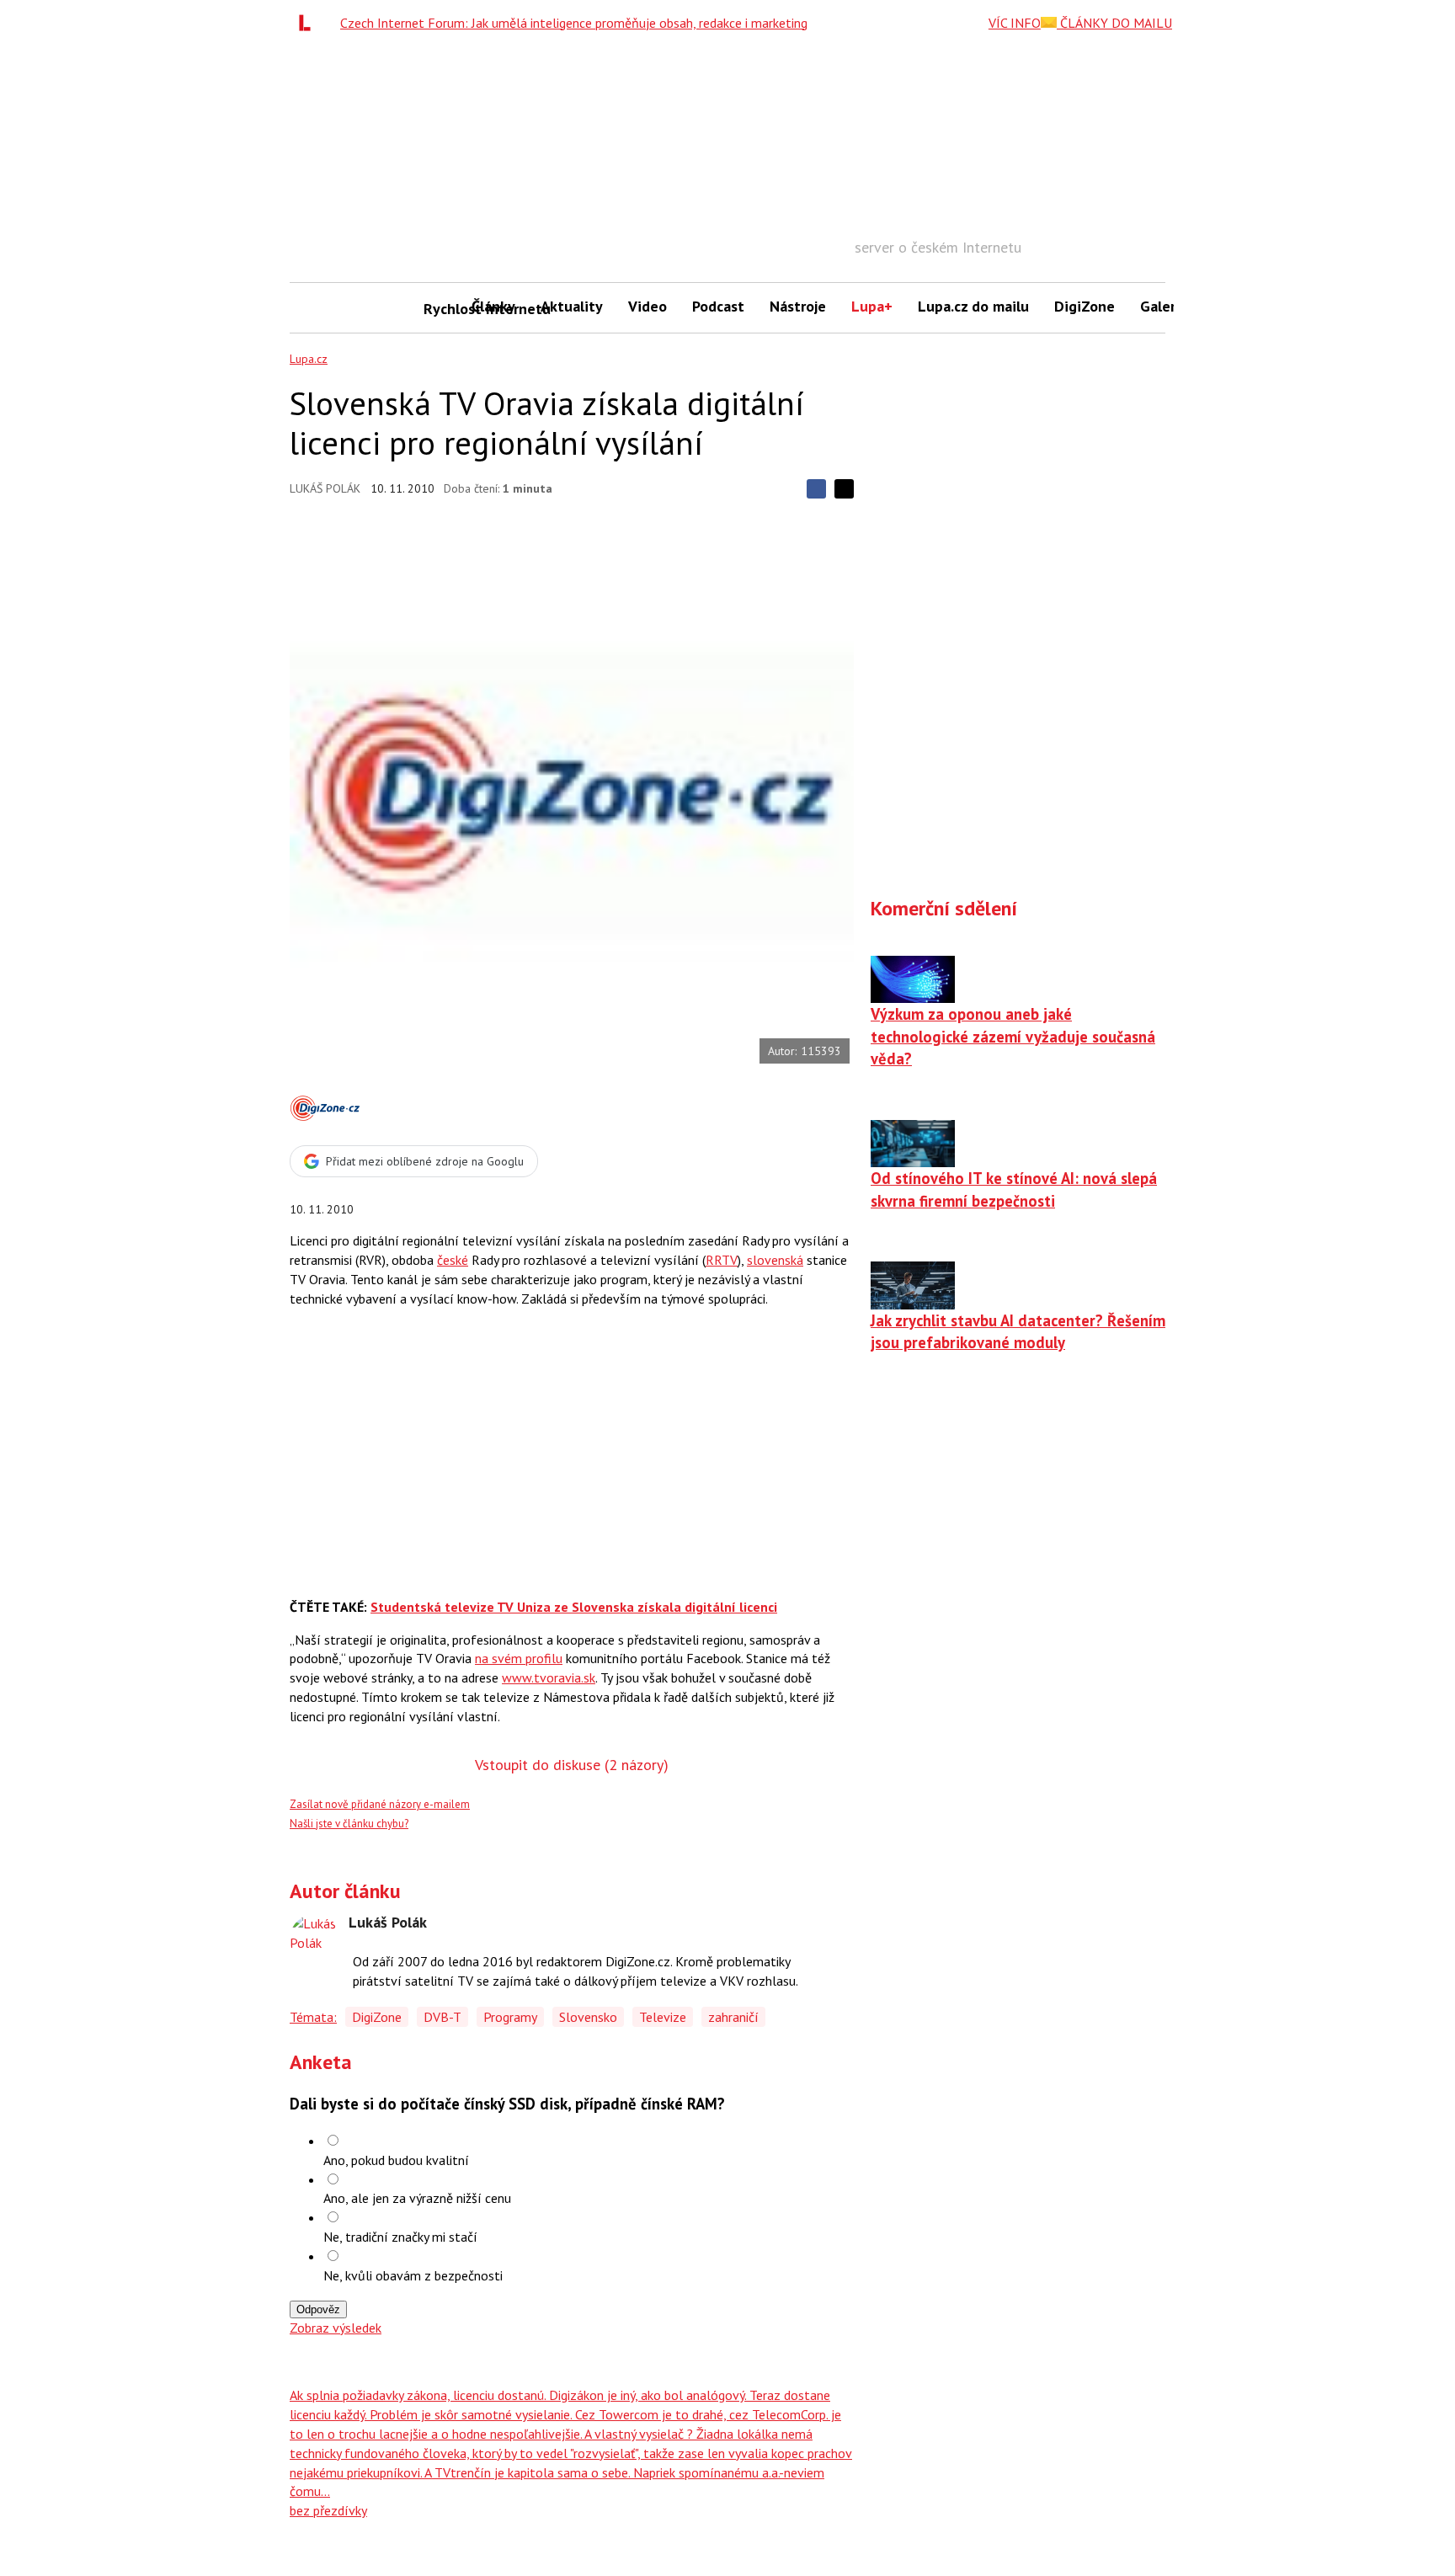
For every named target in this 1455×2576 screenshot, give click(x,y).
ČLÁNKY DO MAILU (1114, 23)
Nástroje (798, 306)
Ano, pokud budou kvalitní (396, 2160)
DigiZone (1085, 306)
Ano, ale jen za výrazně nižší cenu (417, 2198)
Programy (510, 2017)
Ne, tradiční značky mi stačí (400, 2237)
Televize (663, 2017)
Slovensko (588, 2017)
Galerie (1164, 306)
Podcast (718, 306)
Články (493, 306)
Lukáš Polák (325, 488)
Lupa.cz (309, 359)
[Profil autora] (315, 1939)
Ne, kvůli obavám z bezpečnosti (413, 2275)
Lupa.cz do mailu (973, 306)
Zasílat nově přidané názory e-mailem (380, 1804)
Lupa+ (872, 306)
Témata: (313, 2017)
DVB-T (442, 2017)
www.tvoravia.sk (549, 1677)
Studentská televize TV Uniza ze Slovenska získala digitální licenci (574, 1607)
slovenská (775, 1260)
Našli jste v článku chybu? (349, 1824)
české (453, 1260)
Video (648, 306)
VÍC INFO (1015, 23)
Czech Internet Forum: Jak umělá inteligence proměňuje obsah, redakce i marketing (574, 23)
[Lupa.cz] (309, 23)
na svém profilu (519, 1658)
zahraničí (733, 2017)
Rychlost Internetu (441, 309)
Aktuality (572, 306)
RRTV (722, 1260)
